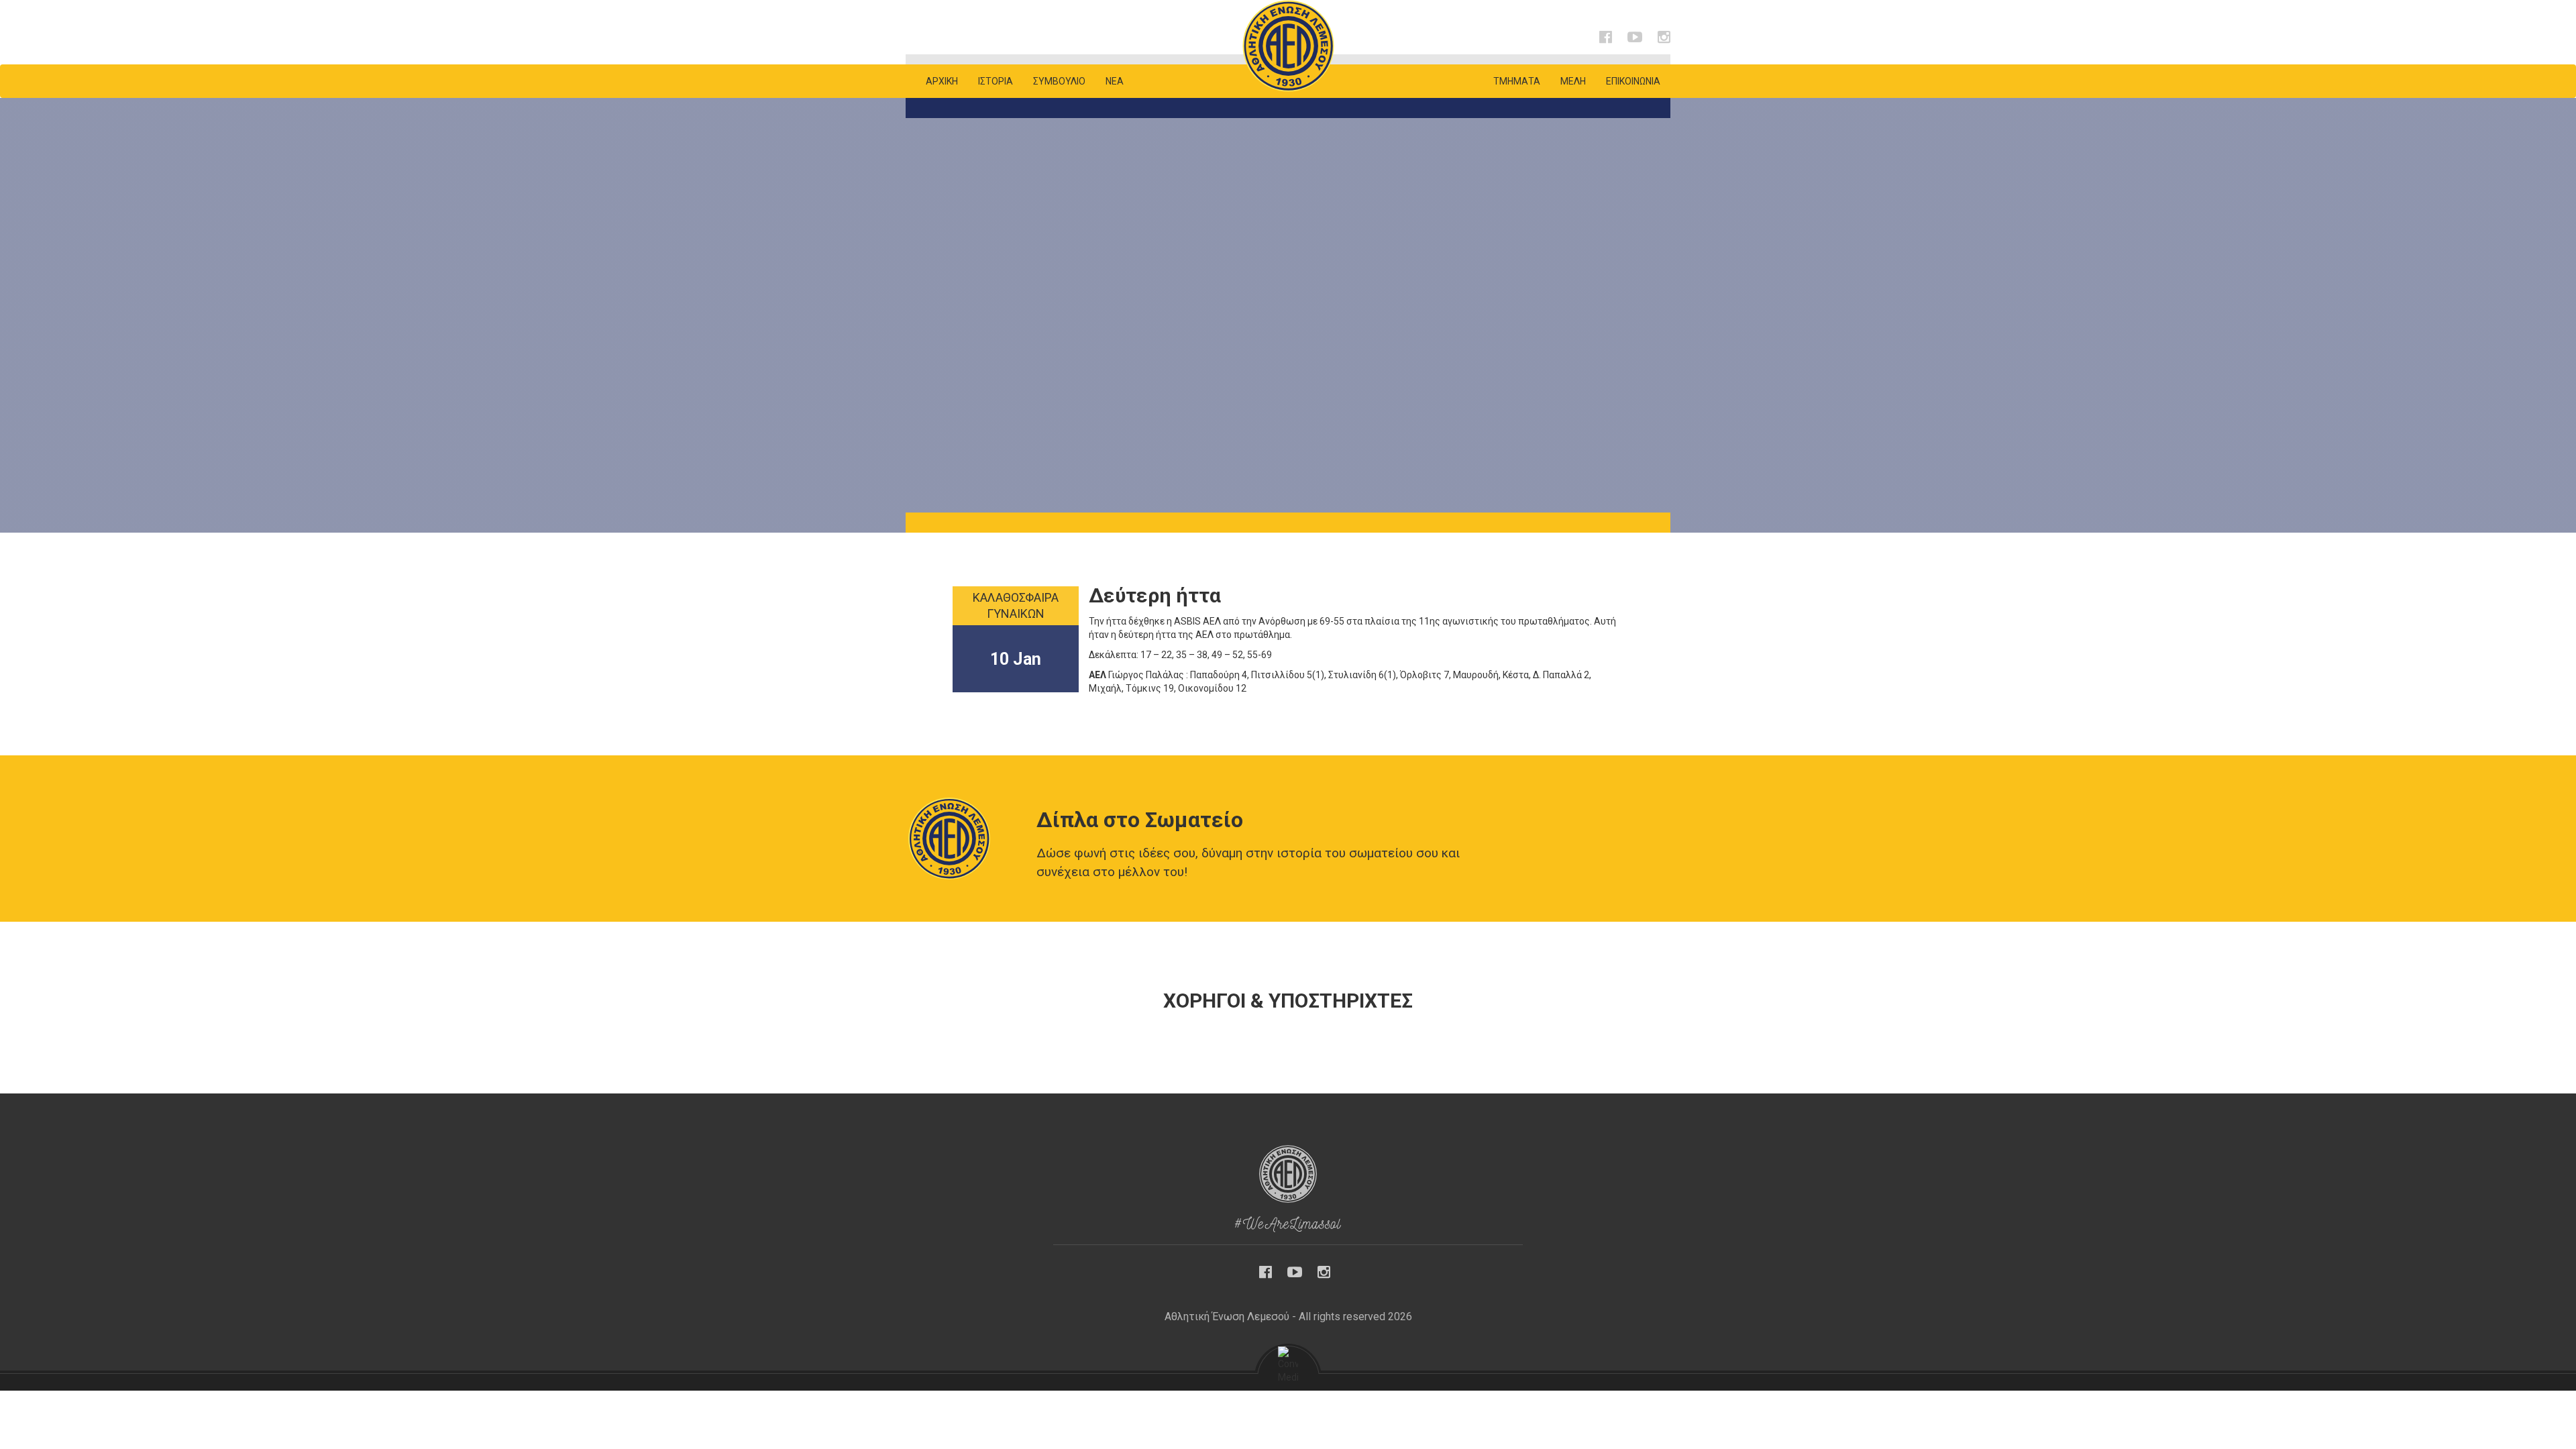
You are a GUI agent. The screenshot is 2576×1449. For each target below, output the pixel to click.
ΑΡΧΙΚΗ (942, 81)
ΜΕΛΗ (1573, 81)
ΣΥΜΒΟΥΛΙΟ (1059, 81)
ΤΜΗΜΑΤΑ (1517, 81)
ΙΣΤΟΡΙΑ (996, 81)
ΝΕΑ (1115, 81)
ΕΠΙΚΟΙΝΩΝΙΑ (1633, 81)
